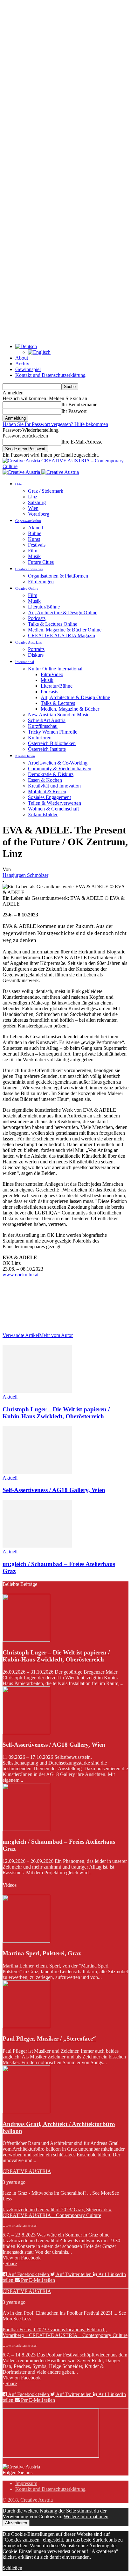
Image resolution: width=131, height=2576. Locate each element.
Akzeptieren (16, 2523)
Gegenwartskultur (28, 521)
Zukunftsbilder (43, 814)
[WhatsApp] (82, 1305)
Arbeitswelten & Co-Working (58, 763)
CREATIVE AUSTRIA (27, 2171)
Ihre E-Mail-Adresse (82, 442)
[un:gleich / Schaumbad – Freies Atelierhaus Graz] (37, 1546)
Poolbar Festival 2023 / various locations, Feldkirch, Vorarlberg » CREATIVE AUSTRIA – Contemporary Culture (65, 2332)
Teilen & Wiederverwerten (55, 803)
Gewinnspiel (28, 369)
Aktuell (35, 528)
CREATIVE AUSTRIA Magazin (62, 635)
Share (11, 2263)
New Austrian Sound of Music (59, 715)
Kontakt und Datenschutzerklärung (50, 375)
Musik (34, 556)
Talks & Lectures (58, 703)
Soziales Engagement (49, 797)
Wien (33, 508)
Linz (33, 497)
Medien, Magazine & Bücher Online (65, 630)
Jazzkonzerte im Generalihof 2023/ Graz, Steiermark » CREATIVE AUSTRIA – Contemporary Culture (57, 2212)
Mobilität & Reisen (47, 791)
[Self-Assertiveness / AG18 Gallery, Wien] (37, 1472)
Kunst (34, 539)
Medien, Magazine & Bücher (70, 709)
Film (33, 551)
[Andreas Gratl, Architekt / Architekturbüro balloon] (26, 2112)
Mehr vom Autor (56, 1335)
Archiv (22, 364)
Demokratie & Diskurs (51, 774)
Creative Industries (29, 569)
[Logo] (22, 472)
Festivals (37, 545)
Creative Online (27, 588)
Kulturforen (40, 738)
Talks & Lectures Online (53, 624)
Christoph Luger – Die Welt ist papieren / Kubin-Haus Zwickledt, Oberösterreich (56, 1413)
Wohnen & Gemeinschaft (53, 809)
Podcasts (37, 618)
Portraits (36, 649)
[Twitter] (36, 1305)
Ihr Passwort (74, 411)
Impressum (26, 2483)
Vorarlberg (39, 514)
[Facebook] (13, 1305)
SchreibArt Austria (47, 720)
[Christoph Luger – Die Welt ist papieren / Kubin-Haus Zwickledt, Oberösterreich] (37, 1391)
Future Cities (41, 562)
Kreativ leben (25, 756)
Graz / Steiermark (46, 491)
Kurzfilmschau (43, 726)
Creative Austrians (28, 642)
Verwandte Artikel (21, 1335)
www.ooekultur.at (21, 1275)
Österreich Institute (47, 749)
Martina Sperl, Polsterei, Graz (42, 1953)
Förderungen (41, 582)
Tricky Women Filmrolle (53, 732)
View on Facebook (22, 2258)
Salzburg (37, 502)
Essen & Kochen (45, 780)
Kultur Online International (55, 669)
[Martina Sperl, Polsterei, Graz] (26, 1941)
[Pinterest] (59, 1305)
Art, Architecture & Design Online (63, 612)
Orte (18, 484)
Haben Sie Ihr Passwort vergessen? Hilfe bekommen (55, 424)
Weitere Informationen (86, 2516)
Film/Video (52, 674)
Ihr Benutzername (79, 404)
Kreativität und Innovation (54, 786)
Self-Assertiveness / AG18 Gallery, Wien (54, 1490)
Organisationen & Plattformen (58, 576)
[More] (105, 1305)
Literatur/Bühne (44, 607)
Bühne (35, 533)
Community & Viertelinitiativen (60, 769)
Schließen (12, 2568)
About (22, 358)
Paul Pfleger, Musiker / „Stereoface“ (49, 2038)
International (25, 662)
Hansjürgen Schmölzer (25, 875)
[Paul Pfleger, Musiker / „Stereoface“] (26, 2026)
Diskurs (36, 655)
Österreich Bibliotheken (52, 743)
